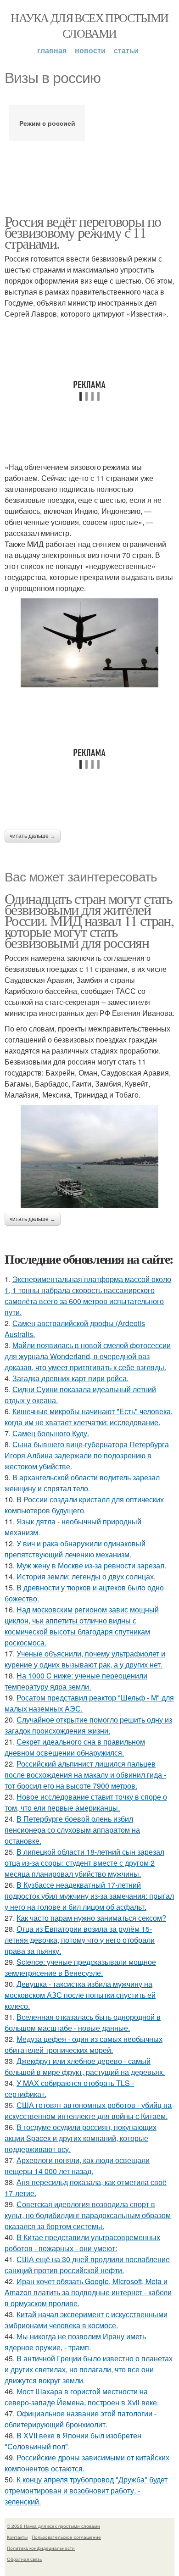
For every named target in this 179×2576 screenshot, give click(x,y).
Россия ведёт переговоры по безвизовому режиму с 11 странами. (83, 232)
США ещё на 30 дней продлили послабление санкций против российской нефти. (87, 2265)
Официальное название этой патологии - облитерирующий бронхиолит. (81, 2419)
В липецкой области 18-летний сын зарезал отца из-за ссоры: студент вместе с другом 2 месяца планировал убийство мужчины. (84, 1863)
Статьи (126, 50)
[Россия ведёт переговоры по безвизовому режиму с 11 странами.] (89, 643)
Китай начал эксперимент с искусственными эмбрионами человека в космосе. (86, 2320)
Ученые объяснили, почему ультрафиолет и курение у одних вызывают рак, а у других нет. (85, 1659)
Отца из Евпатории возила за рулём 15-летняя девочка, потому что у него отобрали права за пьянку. (80, 1940)
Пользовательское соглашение (66, 2537)
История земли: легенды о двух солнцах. (86, 1576)
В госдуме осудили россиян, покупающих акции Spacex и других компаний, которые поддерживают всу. (81, 2138)
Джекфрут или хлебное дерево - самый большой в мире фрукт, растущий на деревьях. (85, 2066)
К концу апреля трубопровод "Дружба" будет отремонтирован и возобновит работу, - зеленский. (86, 2490)
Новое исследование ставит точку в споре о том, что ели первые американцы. (86, 1802)
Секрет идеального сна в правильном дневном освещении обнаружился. (75, 1747)
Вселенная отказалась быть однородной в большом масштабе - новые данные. (83, 2022)
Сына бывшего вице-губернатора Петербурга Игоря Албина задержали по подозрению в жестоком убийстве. (87, 1455)
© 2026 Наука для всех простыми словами (53, 2526)
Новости (90, 50)
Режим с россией (47, 123)
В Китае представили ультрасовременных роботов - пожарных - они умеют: (82, 2243)
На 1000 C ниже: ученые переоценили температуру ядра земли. (76, 1681)
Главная (52, 50)
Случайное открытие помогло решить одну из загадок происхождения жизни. (88, 1725)
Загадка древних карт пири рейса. (70, 1378)
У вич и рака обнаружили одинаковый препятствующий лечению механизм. (75, 1549)
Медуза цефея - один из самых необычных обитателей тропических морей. (84, 2044)
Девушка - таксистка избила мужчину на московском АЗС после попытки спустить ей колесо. (80, 1995)
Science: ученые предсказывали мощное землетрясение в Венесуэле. (80, 1967)
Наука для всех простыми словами (89, 25)
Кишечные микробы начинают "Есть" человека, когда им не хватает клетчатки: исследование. (89, 1417)
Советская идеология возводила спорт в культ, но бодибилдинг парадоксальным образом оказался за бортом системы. (88, 2215)
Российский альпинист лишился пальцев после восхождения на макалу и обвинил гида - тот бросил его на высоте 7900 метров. (85, 1775)
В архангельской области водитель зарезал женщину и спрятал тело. (82, 1483)
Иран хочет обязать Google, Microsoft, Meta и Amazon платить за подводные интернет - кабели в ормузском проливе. (88, 2292)
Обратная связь (24, 2559)
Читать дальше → (33, 836)
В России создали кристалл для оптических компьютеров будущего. (84, 1505)
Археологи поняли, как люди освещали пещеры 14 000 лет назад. (77, 2166)
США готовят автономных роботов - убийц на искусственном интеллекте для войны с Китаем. (88, 2110)
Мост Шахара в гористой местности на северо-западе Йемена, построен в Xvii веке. (82, 2397)
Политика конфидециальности (41, 2548)
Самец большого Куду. (51, 1433)
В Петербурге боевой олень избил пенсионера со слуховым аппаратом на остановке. (72, 1830)
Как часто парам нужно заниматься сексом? (91, 1918)
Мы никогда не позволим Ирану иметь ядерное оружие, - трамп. (75, 2342)
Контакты (17, 2537)
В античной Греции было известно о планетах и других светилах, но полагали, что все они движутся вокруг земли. (89, 2369)
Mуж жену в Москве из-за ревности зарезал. (91, 1565)
